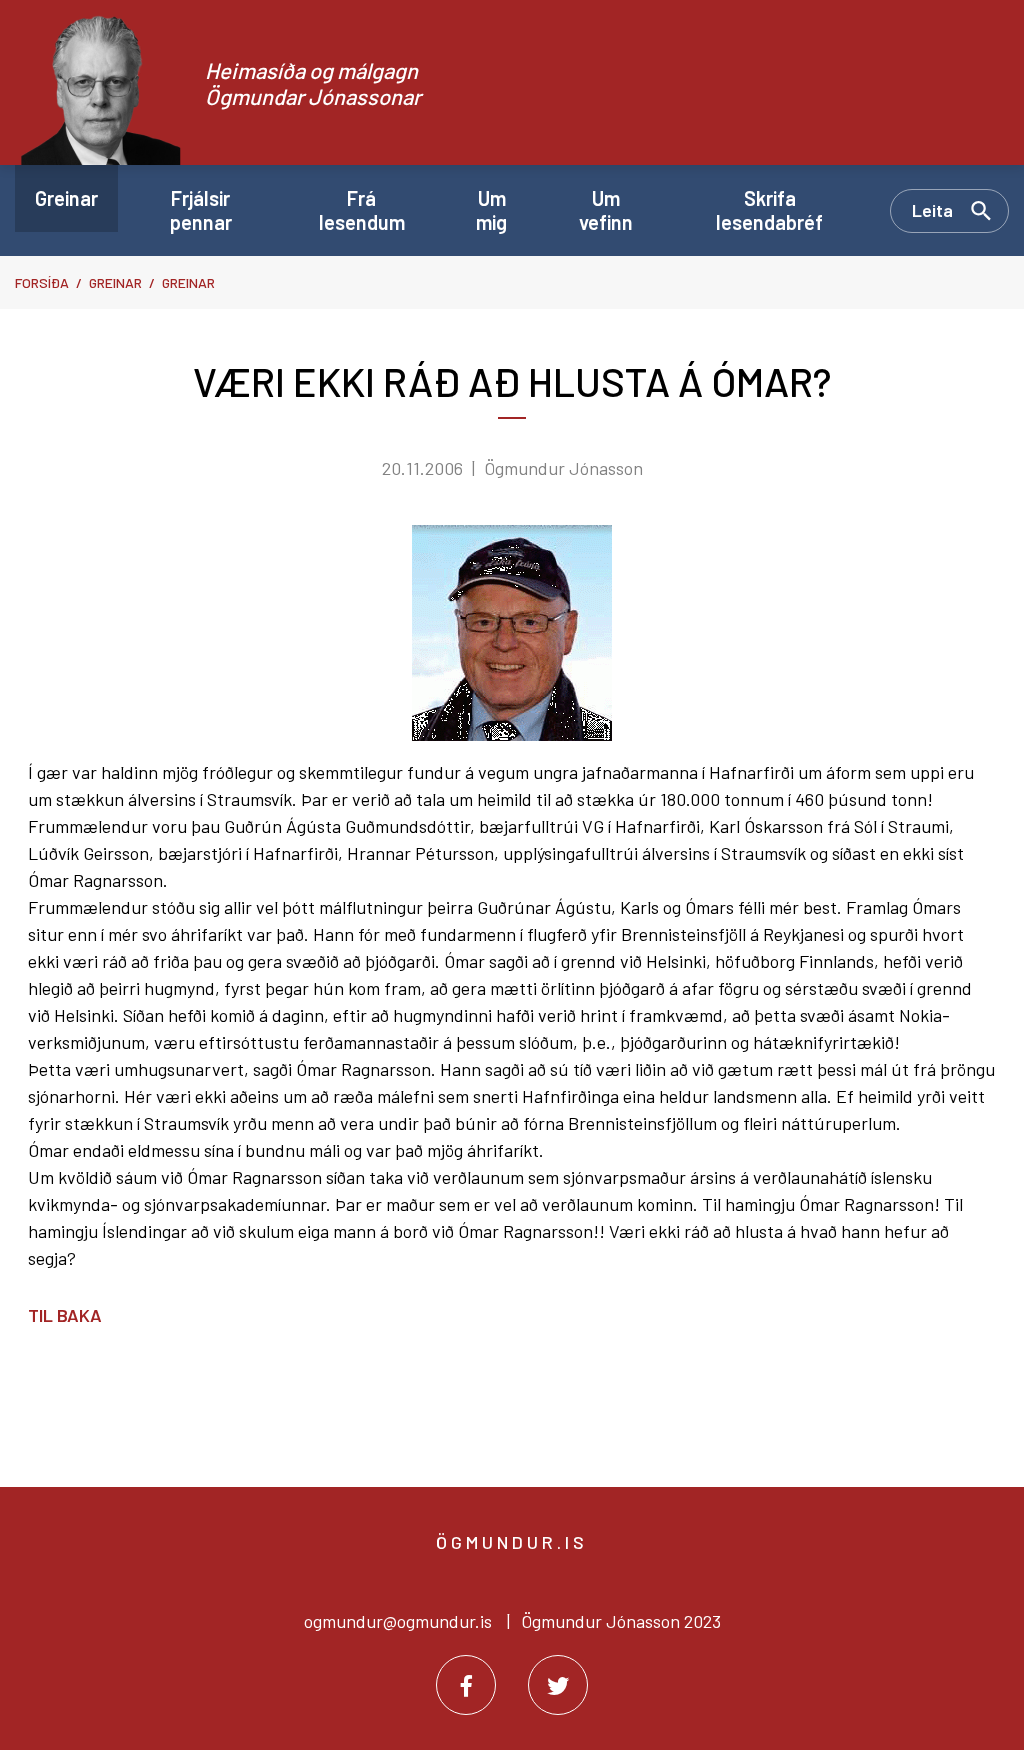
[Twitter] (558, 1685)
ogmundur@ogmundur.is (398, 1621)
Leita (932, 210)
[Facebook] (466, 1685)
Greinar (115, 282)
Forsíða (42, 282)
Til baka (65, 1315)
